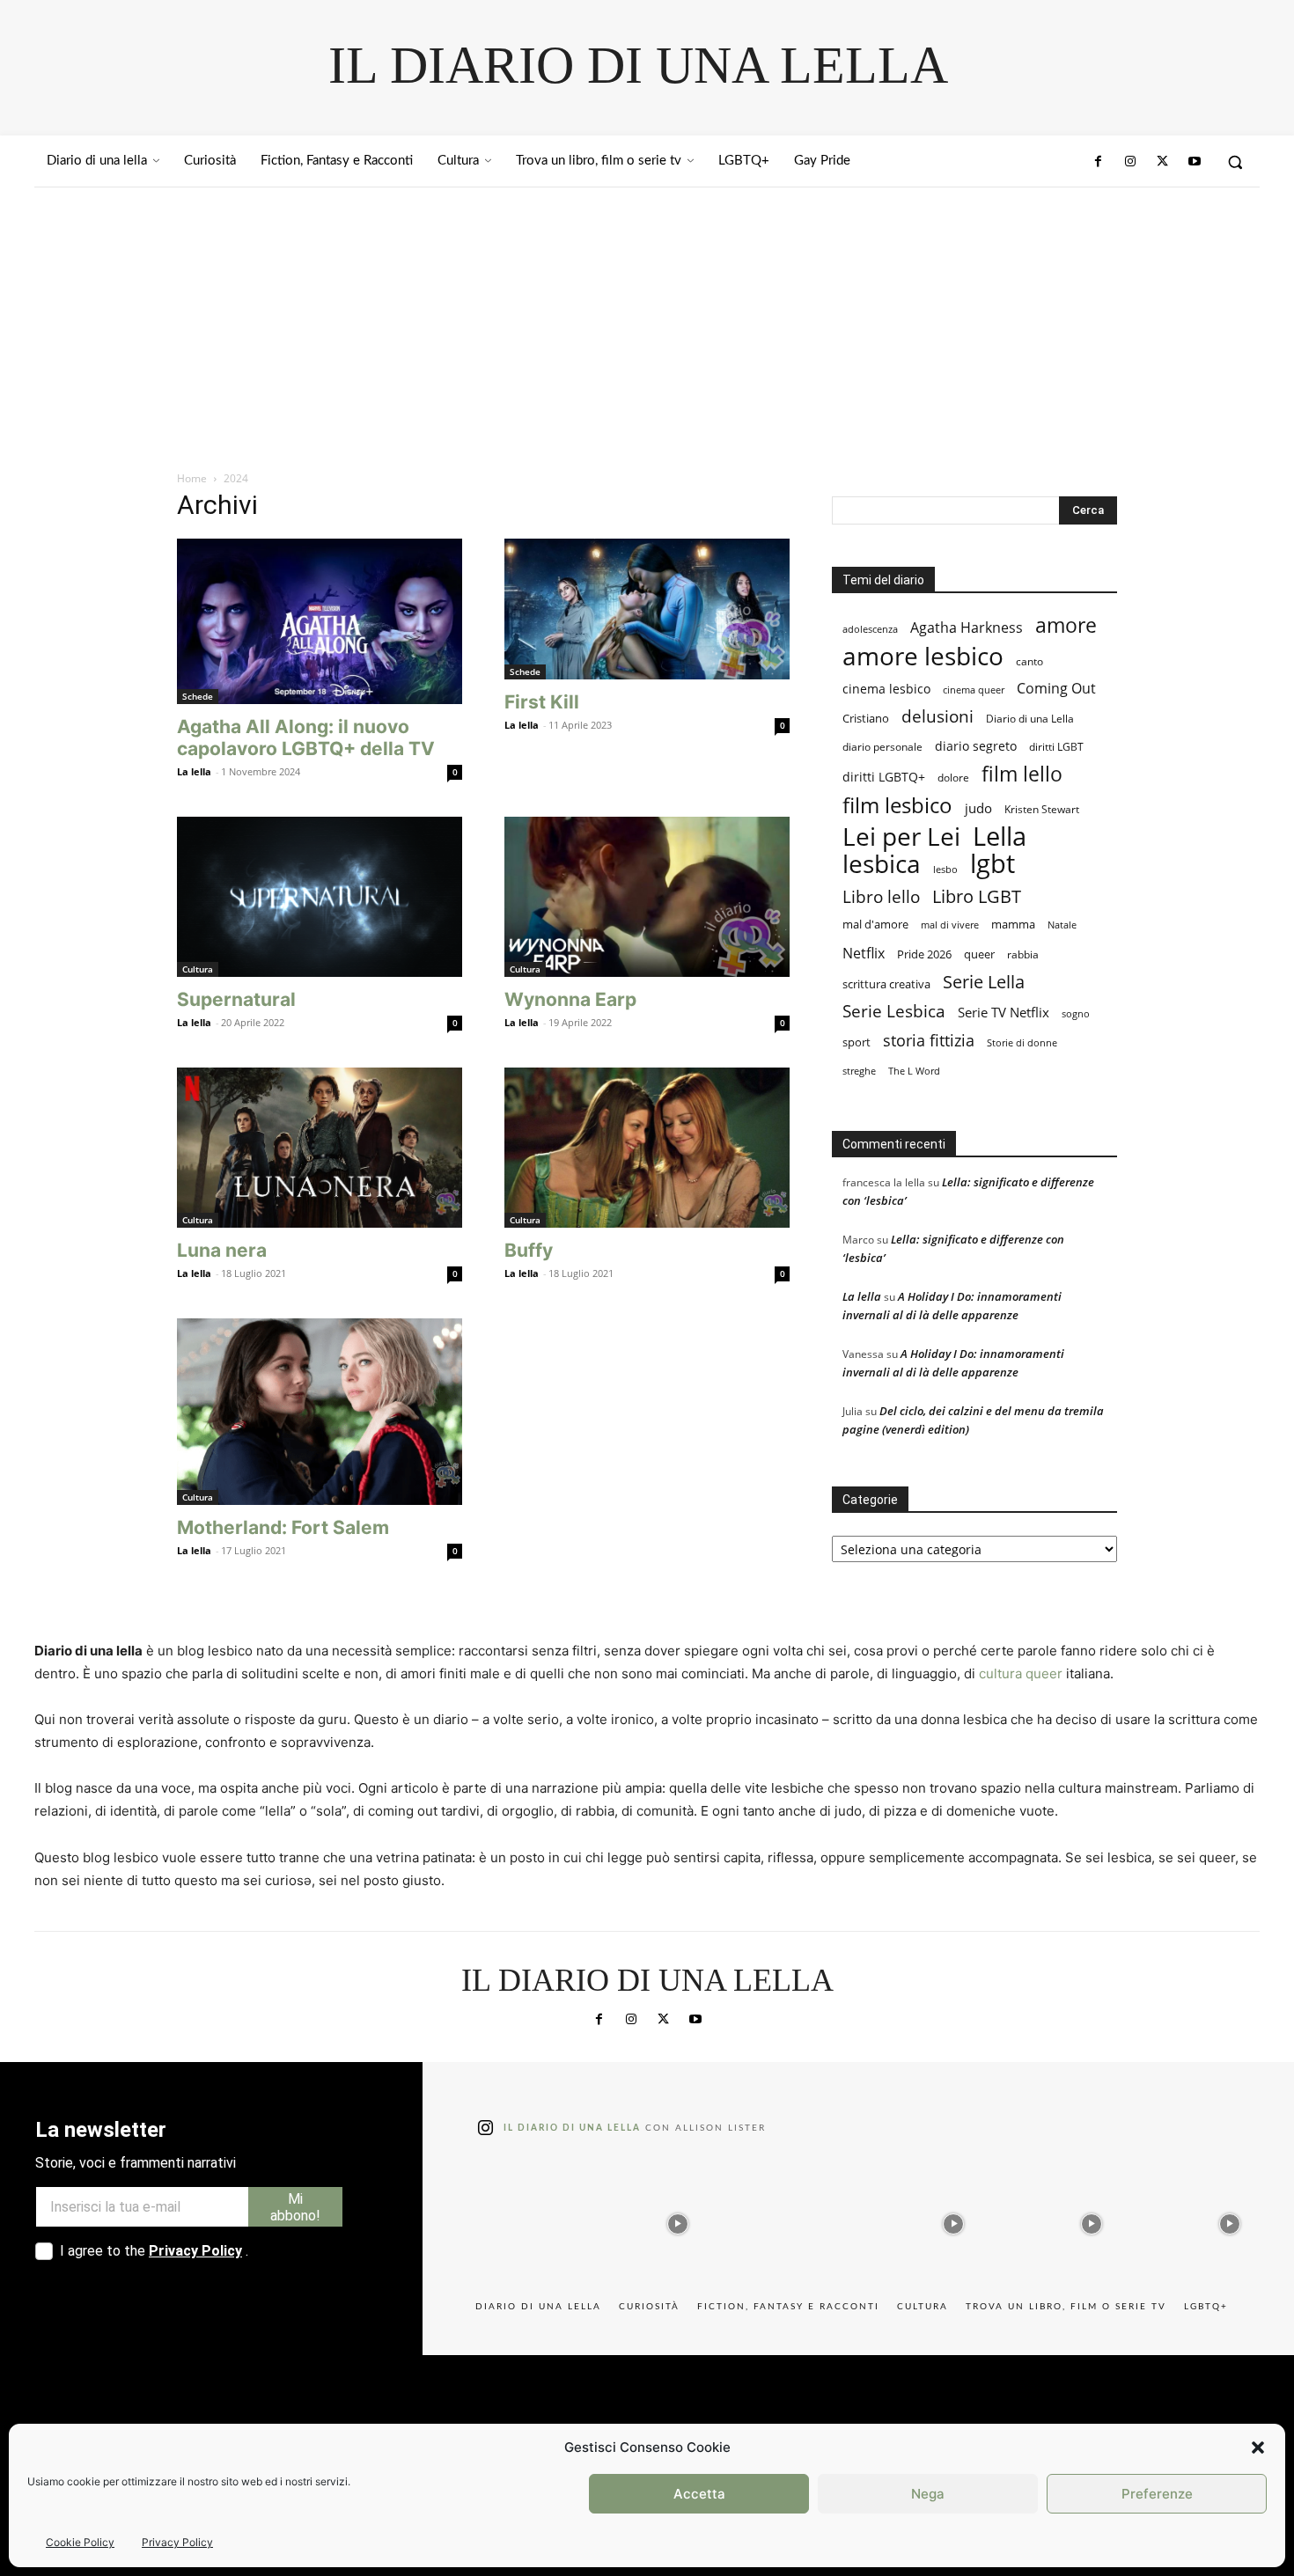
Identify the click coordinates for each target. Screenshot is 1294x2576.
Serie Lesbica (894, 1012)
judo (978, 808)
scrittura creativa (886, 984)
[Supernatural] (320, 897)
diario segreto (976, 746)
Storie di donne (1022, 1042)
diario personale (882, 747)
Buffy (529, 1250)
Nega (928, 2494)
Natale (1062, 925)
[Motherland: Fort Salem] (320, 1411)
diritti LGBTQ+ (884, 777)
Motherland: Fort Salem (283, 1527)
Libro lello (881, 896)
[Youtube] (1195, 162)
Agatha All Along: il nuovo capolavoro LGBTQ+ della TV (306, 738)
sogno (1076, 1013)
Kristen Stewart (1042, 809)
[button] (1258, 2448)
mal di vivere (950, 925)
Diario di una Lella (1030, 719)
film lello (1022, 774)
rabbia (1023, 954)
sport (857, 1042)
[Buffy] (647, 1148)
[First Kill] (647, 609)
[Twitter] (1162, 162)
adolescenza (870, 629)
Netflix (864, 953)
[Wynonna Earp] (647, 897)
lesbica (882, 864)
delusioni (937, 717)
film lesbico (897, 805)
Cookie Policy (80, 2542)
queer (979, 954)
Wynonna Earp (570, 999)
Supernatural (236, 999)
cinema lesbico (886, 689)
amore (1066, 625)
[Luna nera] (320, 1148)
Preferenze (1157, 2494)
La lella (194, 771)
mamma (1013, 925)
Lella (1000, 837)
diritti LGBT (1056, 747)
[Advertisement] (647, 319)
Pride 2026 (924, 954)
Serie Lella (984, 982)
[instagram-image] (540, 2220)
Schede (198, 696)
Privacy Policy (177, 2542)
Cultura (198, 969)
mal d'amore (875, 924)
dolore (953, 778)
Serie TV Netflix (1004, 1012)
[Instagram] (1130, 162)
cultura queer (1021, 1673)
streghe (859, 1071)
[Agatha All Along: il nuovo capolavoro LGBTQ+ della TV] (320, 621)
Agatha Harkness (967, 627)
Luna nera (222, 1250)
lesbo (945, 869)
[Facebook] (1099, 162)
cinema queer (974, 690)
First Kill (542, 702)
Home (192, 478)
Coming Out (1056, 689)
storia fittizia (929, 1041)
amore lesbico (923, 656)
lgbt (993, 864)
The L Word (914, 1071)
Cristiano (866, 719)
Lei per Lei (901, 837)
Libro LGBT (977, 896)
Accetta (699, 2494)
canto (1029, 661)
